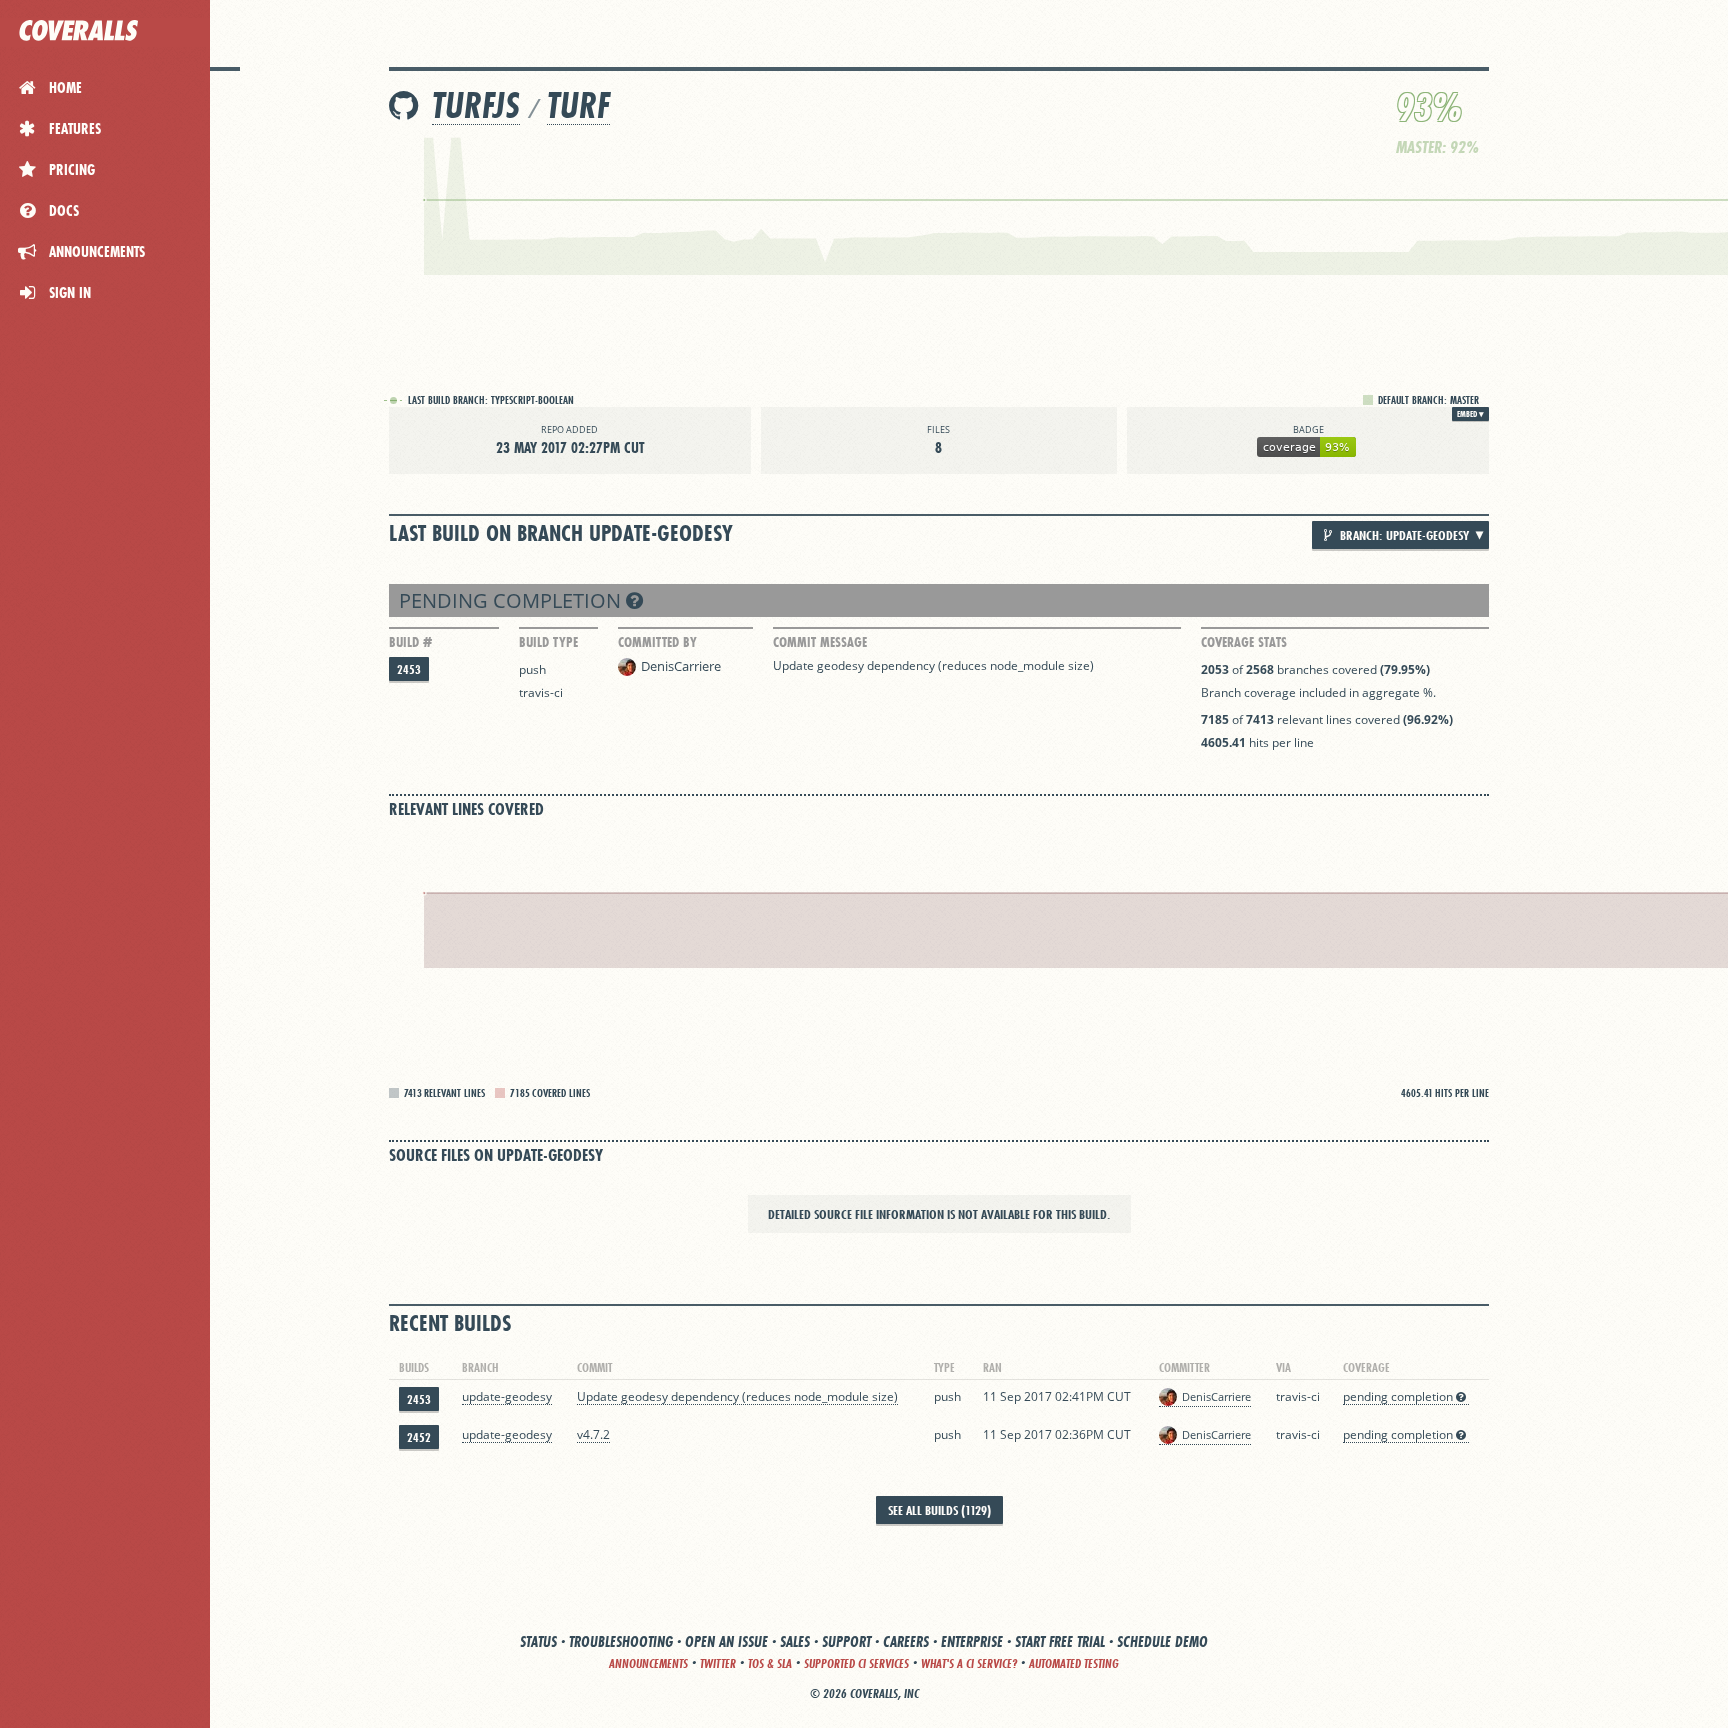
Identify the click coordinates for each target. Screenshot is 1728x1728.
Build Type (548, 642)
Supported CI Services (856, 1663)
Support (846, 1641)
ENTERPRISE (972, 1641)
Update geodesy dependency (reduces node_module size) (933, 665)
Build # (410, 642)
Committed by (657, 642)
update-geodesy (507, 1396)
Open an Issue (726, 1641)
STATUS (538, 1641)
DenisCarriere (681, 666)
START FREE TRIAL (1060, 1641)
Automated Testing (1074, 1663)
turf (578, 105)
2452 (419, 1437)
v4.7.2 (593, 1434)
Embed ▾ (1470, 414)
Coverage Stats (1244, 642)
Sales (795, 1641)
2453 (409, 669)
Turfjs (476, 105)
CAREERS (906, 1641)
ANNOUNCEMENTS (648, 1663)
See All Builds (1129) (939, 1510)
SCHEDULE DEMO (1162, 1641)
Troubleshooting (621, 1641)
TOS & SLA (770, 1663)
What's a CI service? (969, 1663)
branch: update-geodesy (1403, 535)
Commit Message (820, 642)
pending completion (512, 600)
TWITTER (718, 1663)
